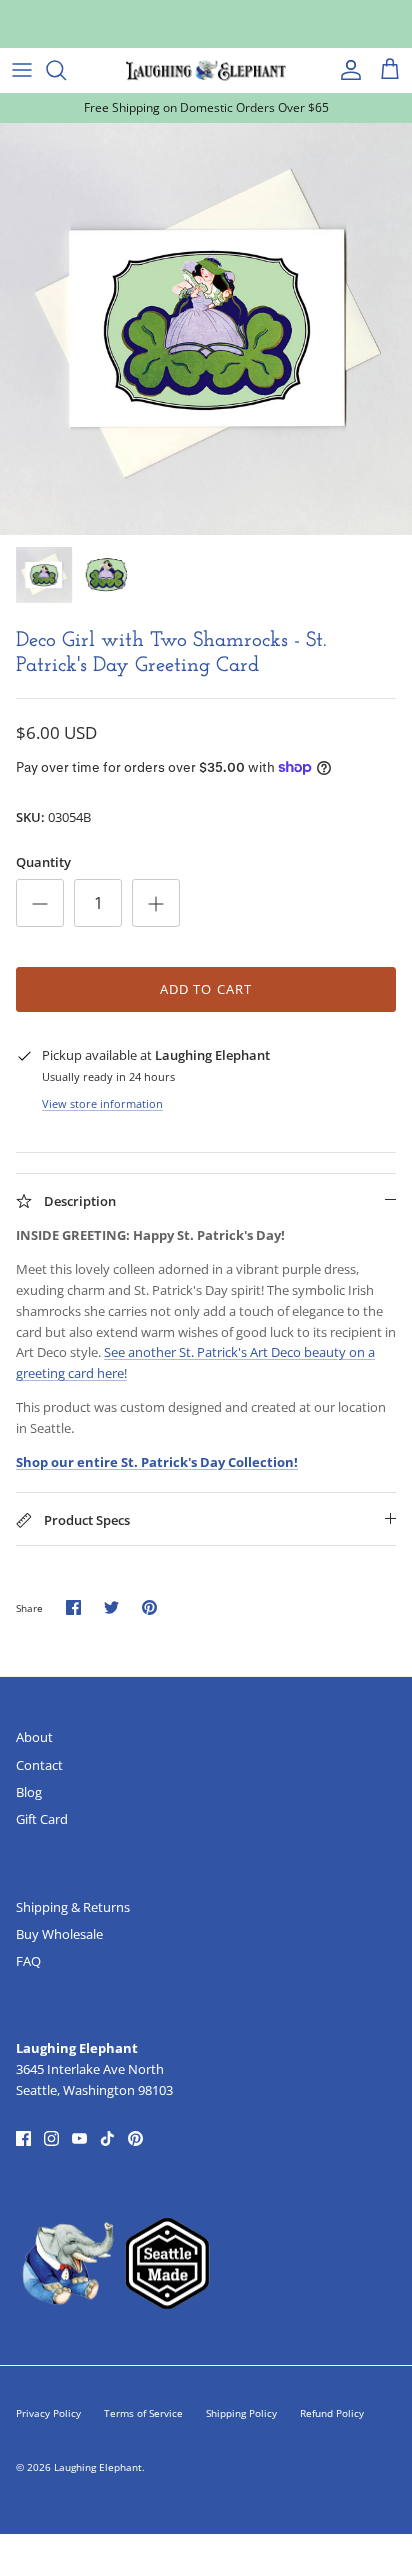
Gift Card (42, 1819)
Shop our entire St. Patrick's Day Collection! (157, 1462)
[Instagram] (51, 2138)
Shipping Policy (241, 2413)
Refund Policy (332, 2413)
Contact (39, 1765)
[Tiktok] (107, 2138)
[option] (206, 329)
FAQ (28, 1961)
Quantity (43, 862)
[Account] (346, 70)
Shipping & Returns (73, 1907)
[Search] (66, 70)
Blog (29, 1792)
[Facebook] (23, 2138)
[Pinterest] (135, 2138)
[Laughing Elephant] (206, 70)
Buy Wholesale (59, 1934)
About (34, 1737)
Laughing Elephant (98, 2467)
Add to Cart (205, 989)
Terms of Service (143, 2413)
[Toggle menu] (22, 70)
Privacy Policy (48, 2413)
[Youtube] (79, 2138)
